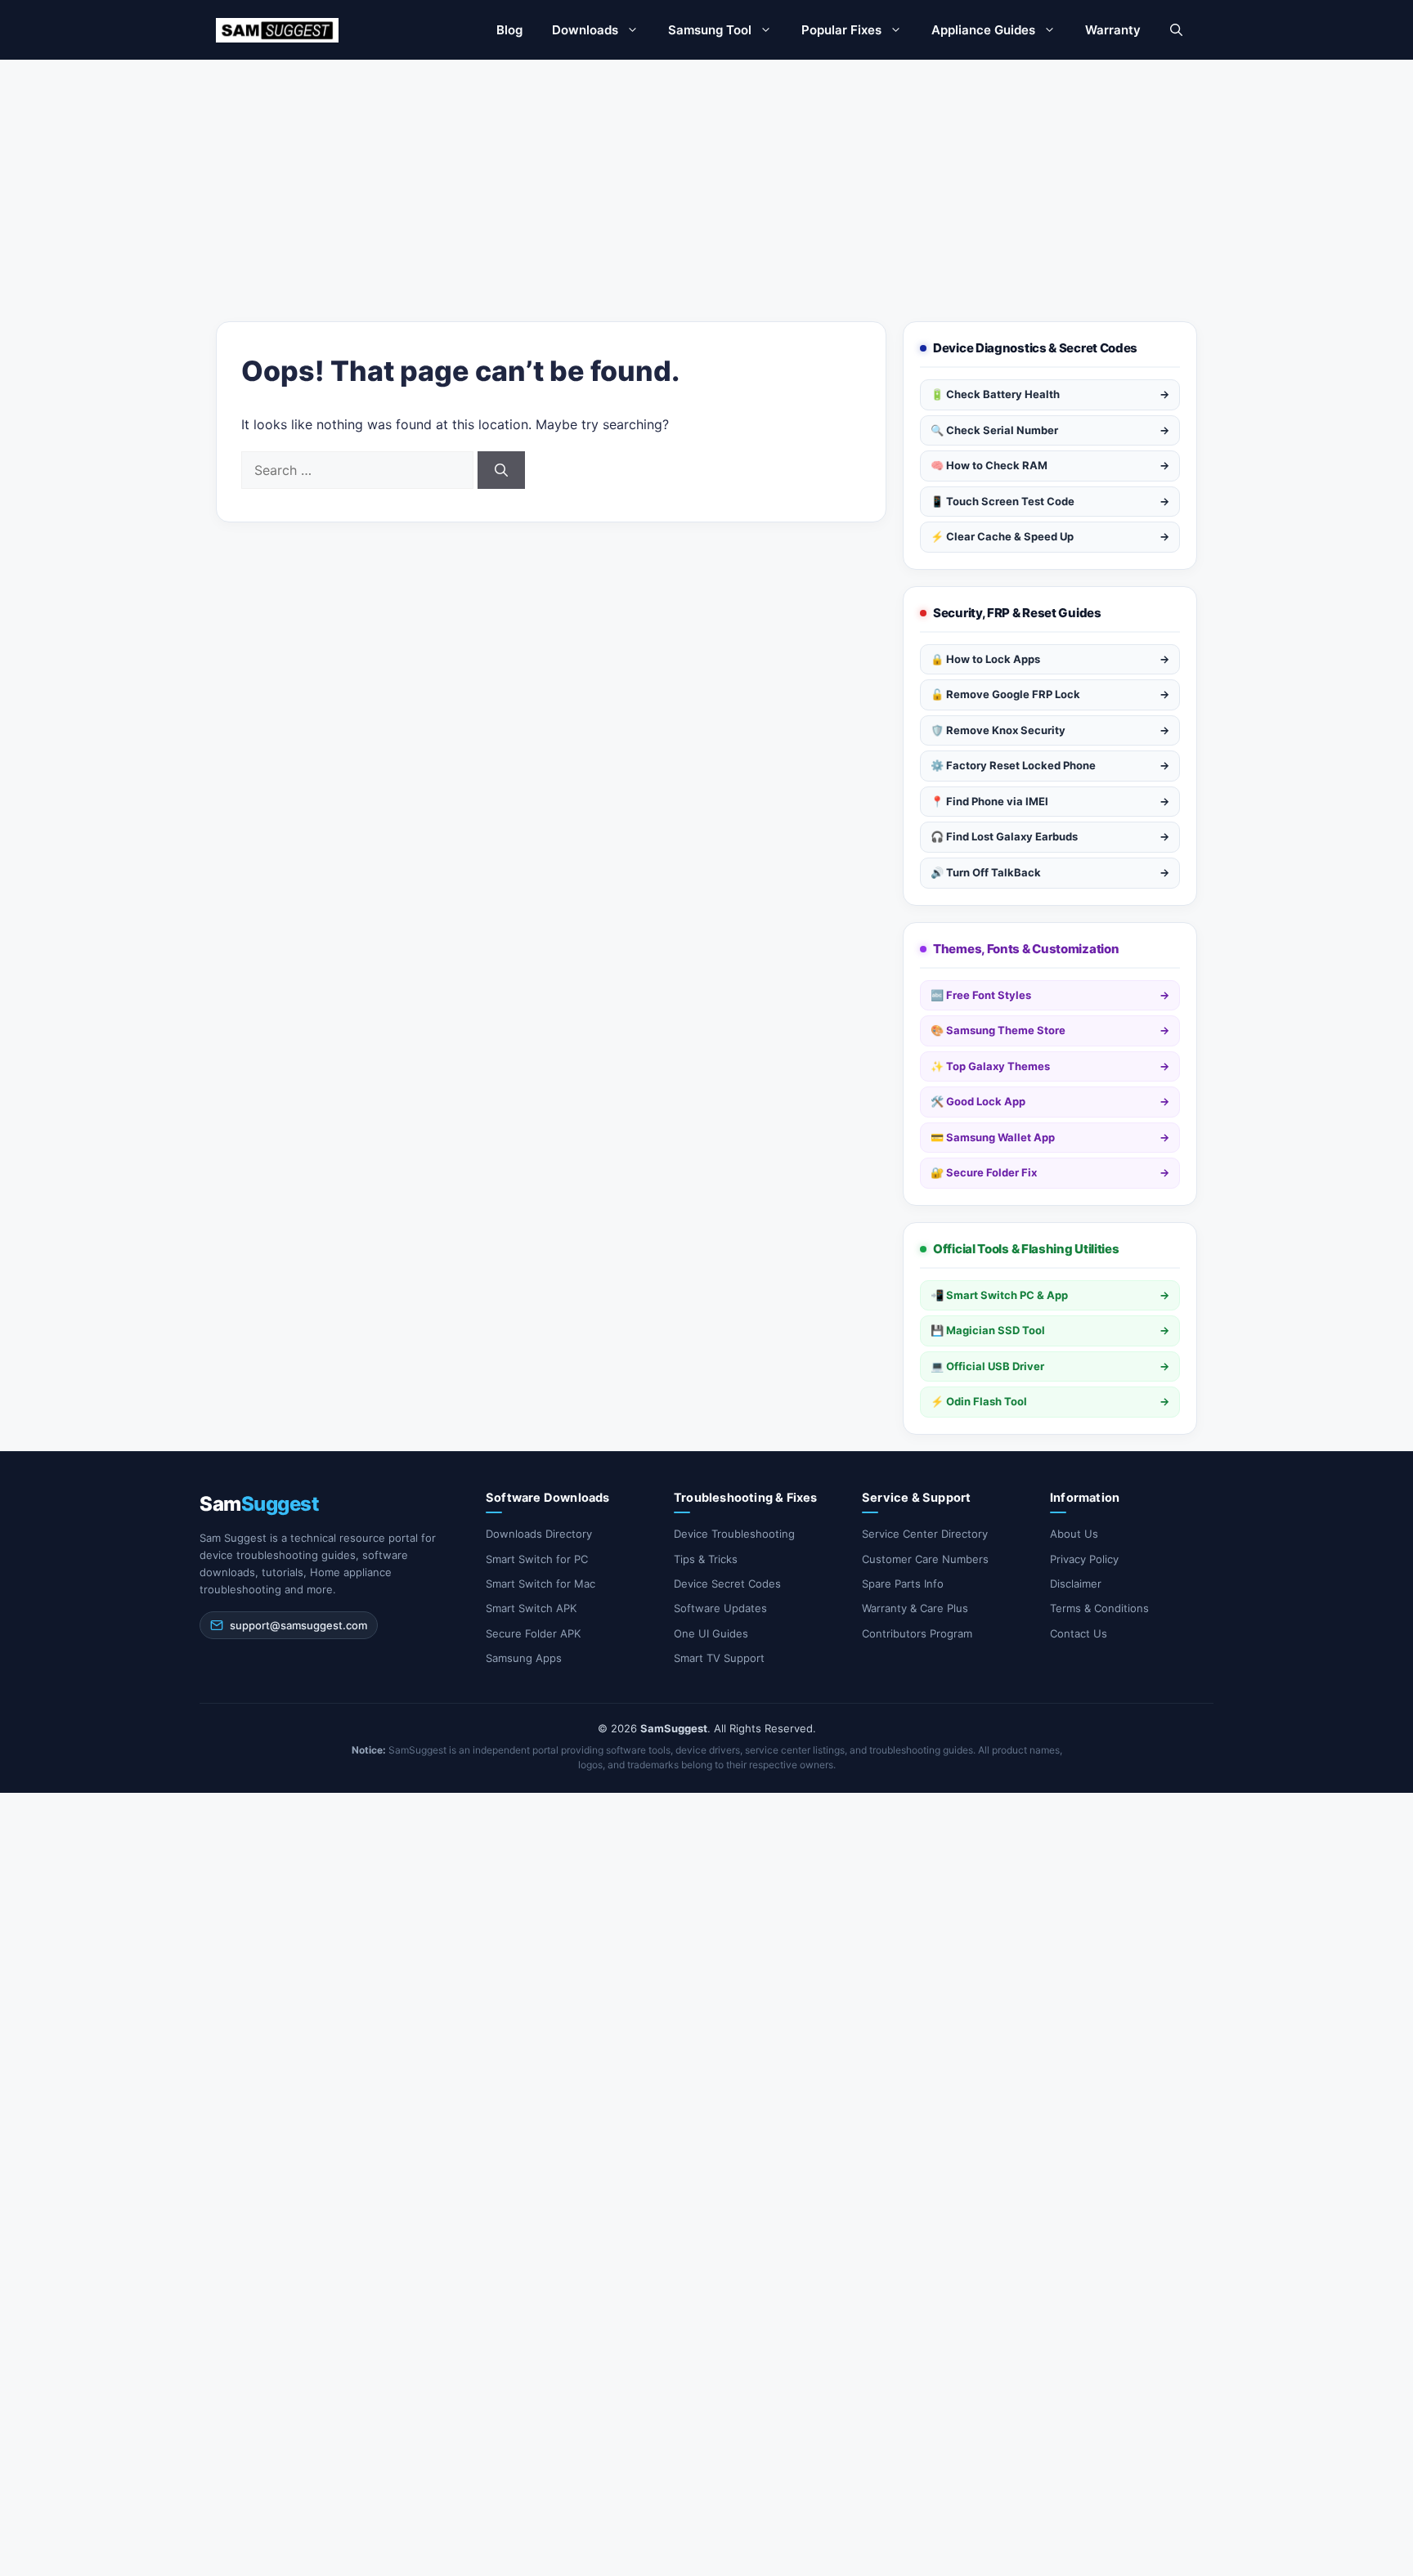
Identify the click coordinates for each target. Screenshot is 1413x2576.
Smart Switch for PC (537, 1559)
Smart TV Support (719, 1658)
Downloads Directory (539, 1534)
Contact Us (1079, 1633)
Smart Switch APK (531, 1608)
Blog (509, 30)
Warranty (1113, 30)
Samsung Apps (524, 1658)
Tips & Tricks (706, 1559)
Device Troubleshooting (734, 1534)
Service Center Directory (925, 1534)
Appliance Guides (983, 30)
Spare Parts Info (903, 1584)
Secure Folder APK (533, 1633)
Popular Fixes (841, 30)
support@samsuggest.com (298, 1625)
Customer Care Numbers (925, 1559)
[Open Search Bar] (1176, 30)
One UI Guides (711, 1633)
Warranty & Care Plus (915, 1608)
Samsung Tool (710, 30)
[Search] (501, 470)
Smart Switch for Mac (541, 1584)
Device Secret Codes (727, 1584)
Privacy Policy (1084, 1559)
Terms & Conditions (1099, 1608)
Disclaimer (1076, 1584)
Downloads (585, 30)
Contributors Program (917, 1633)
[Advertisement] (706, 182)
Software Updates (720, 1608)
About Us (1074, 1534)
